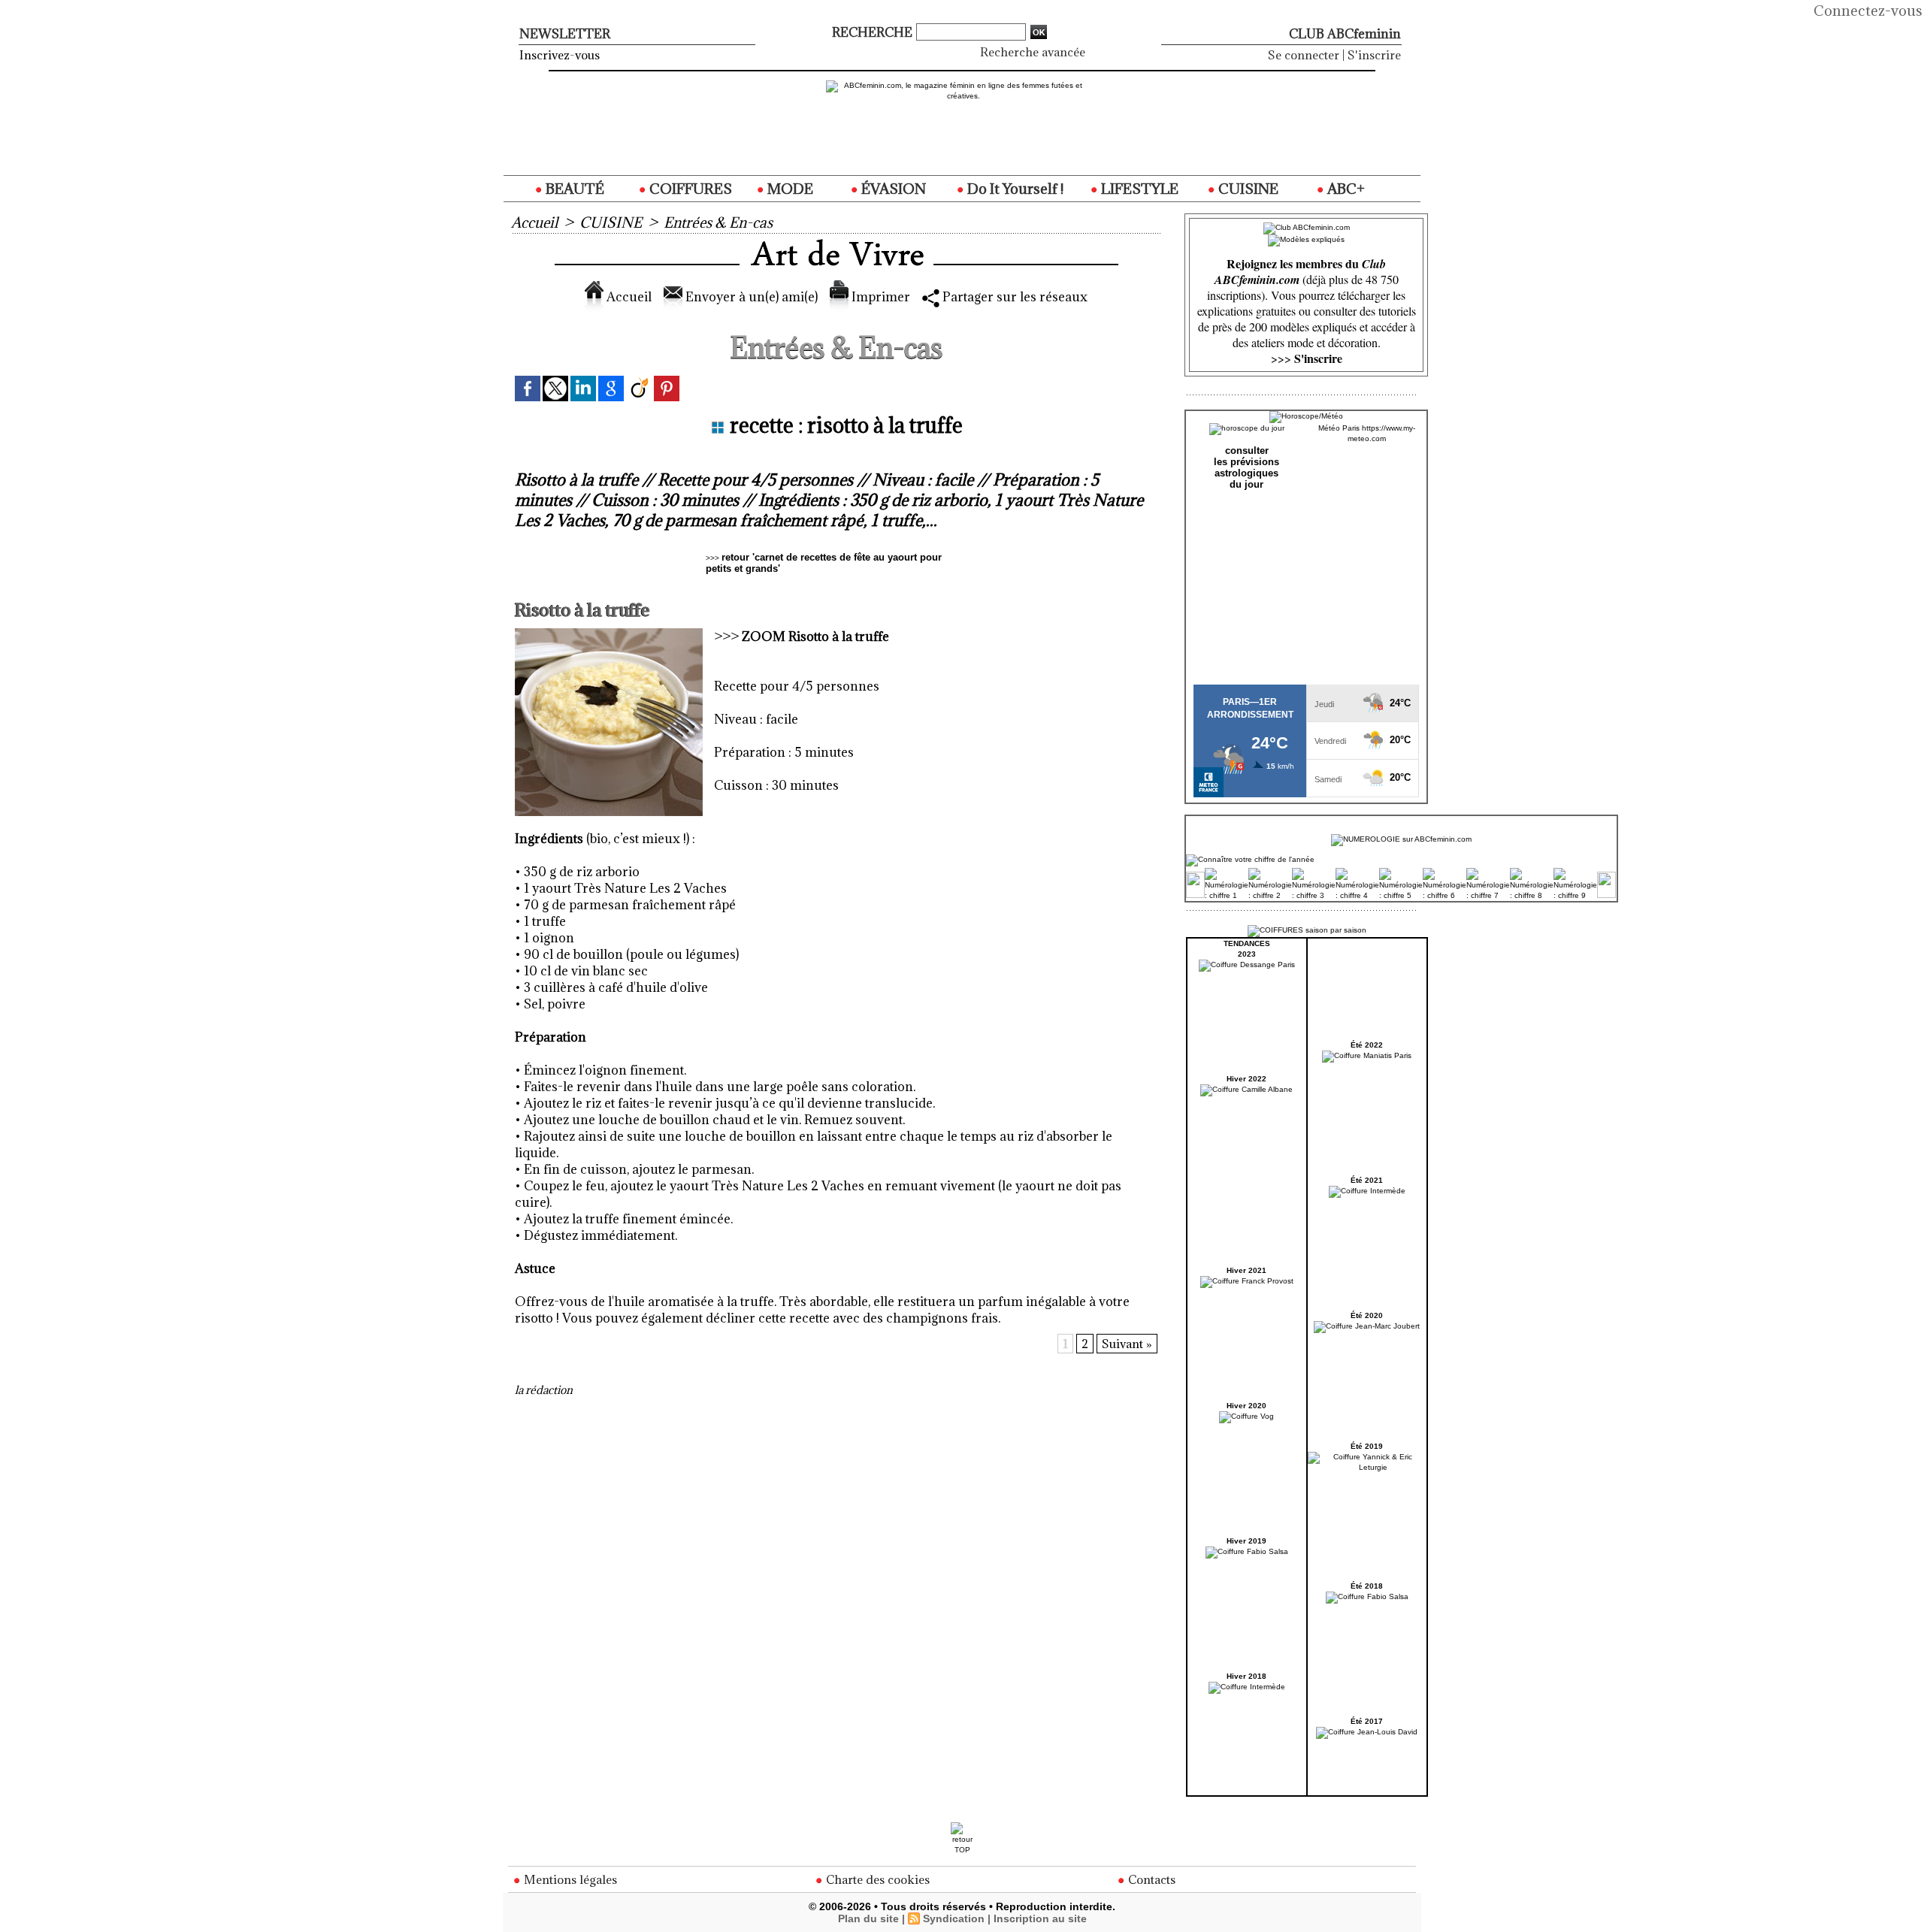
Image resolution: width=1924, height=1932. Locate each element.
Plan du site (868, 1918)
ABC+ (1345, 189)
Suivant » (1127, 1344)
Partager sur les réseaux (1013, 297)
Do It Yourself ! (1014, 189)
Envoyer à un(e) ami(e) (750, 297)
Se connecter (1304, 55)
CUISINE (1247, 189)
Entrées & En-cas (718, 222)
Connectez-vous (1868, 11)
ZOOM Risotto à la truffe (815, 636)
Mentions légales (569, 1879)
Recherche (874, 32)
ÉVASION (892, 189)
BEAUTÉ (573, 189)
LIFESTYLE (1138, 189)
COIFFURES (689, 189)
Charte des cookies (876, 1879)
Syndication (954, 1918)
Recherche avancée (1033, 52)
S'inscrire (1374, 55)
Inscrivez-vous (560, 55)
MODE (789, 189)
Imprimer (879, 297)
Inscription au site (1040, 1918)
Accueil (534, 222)
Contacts (1150, 1879)
